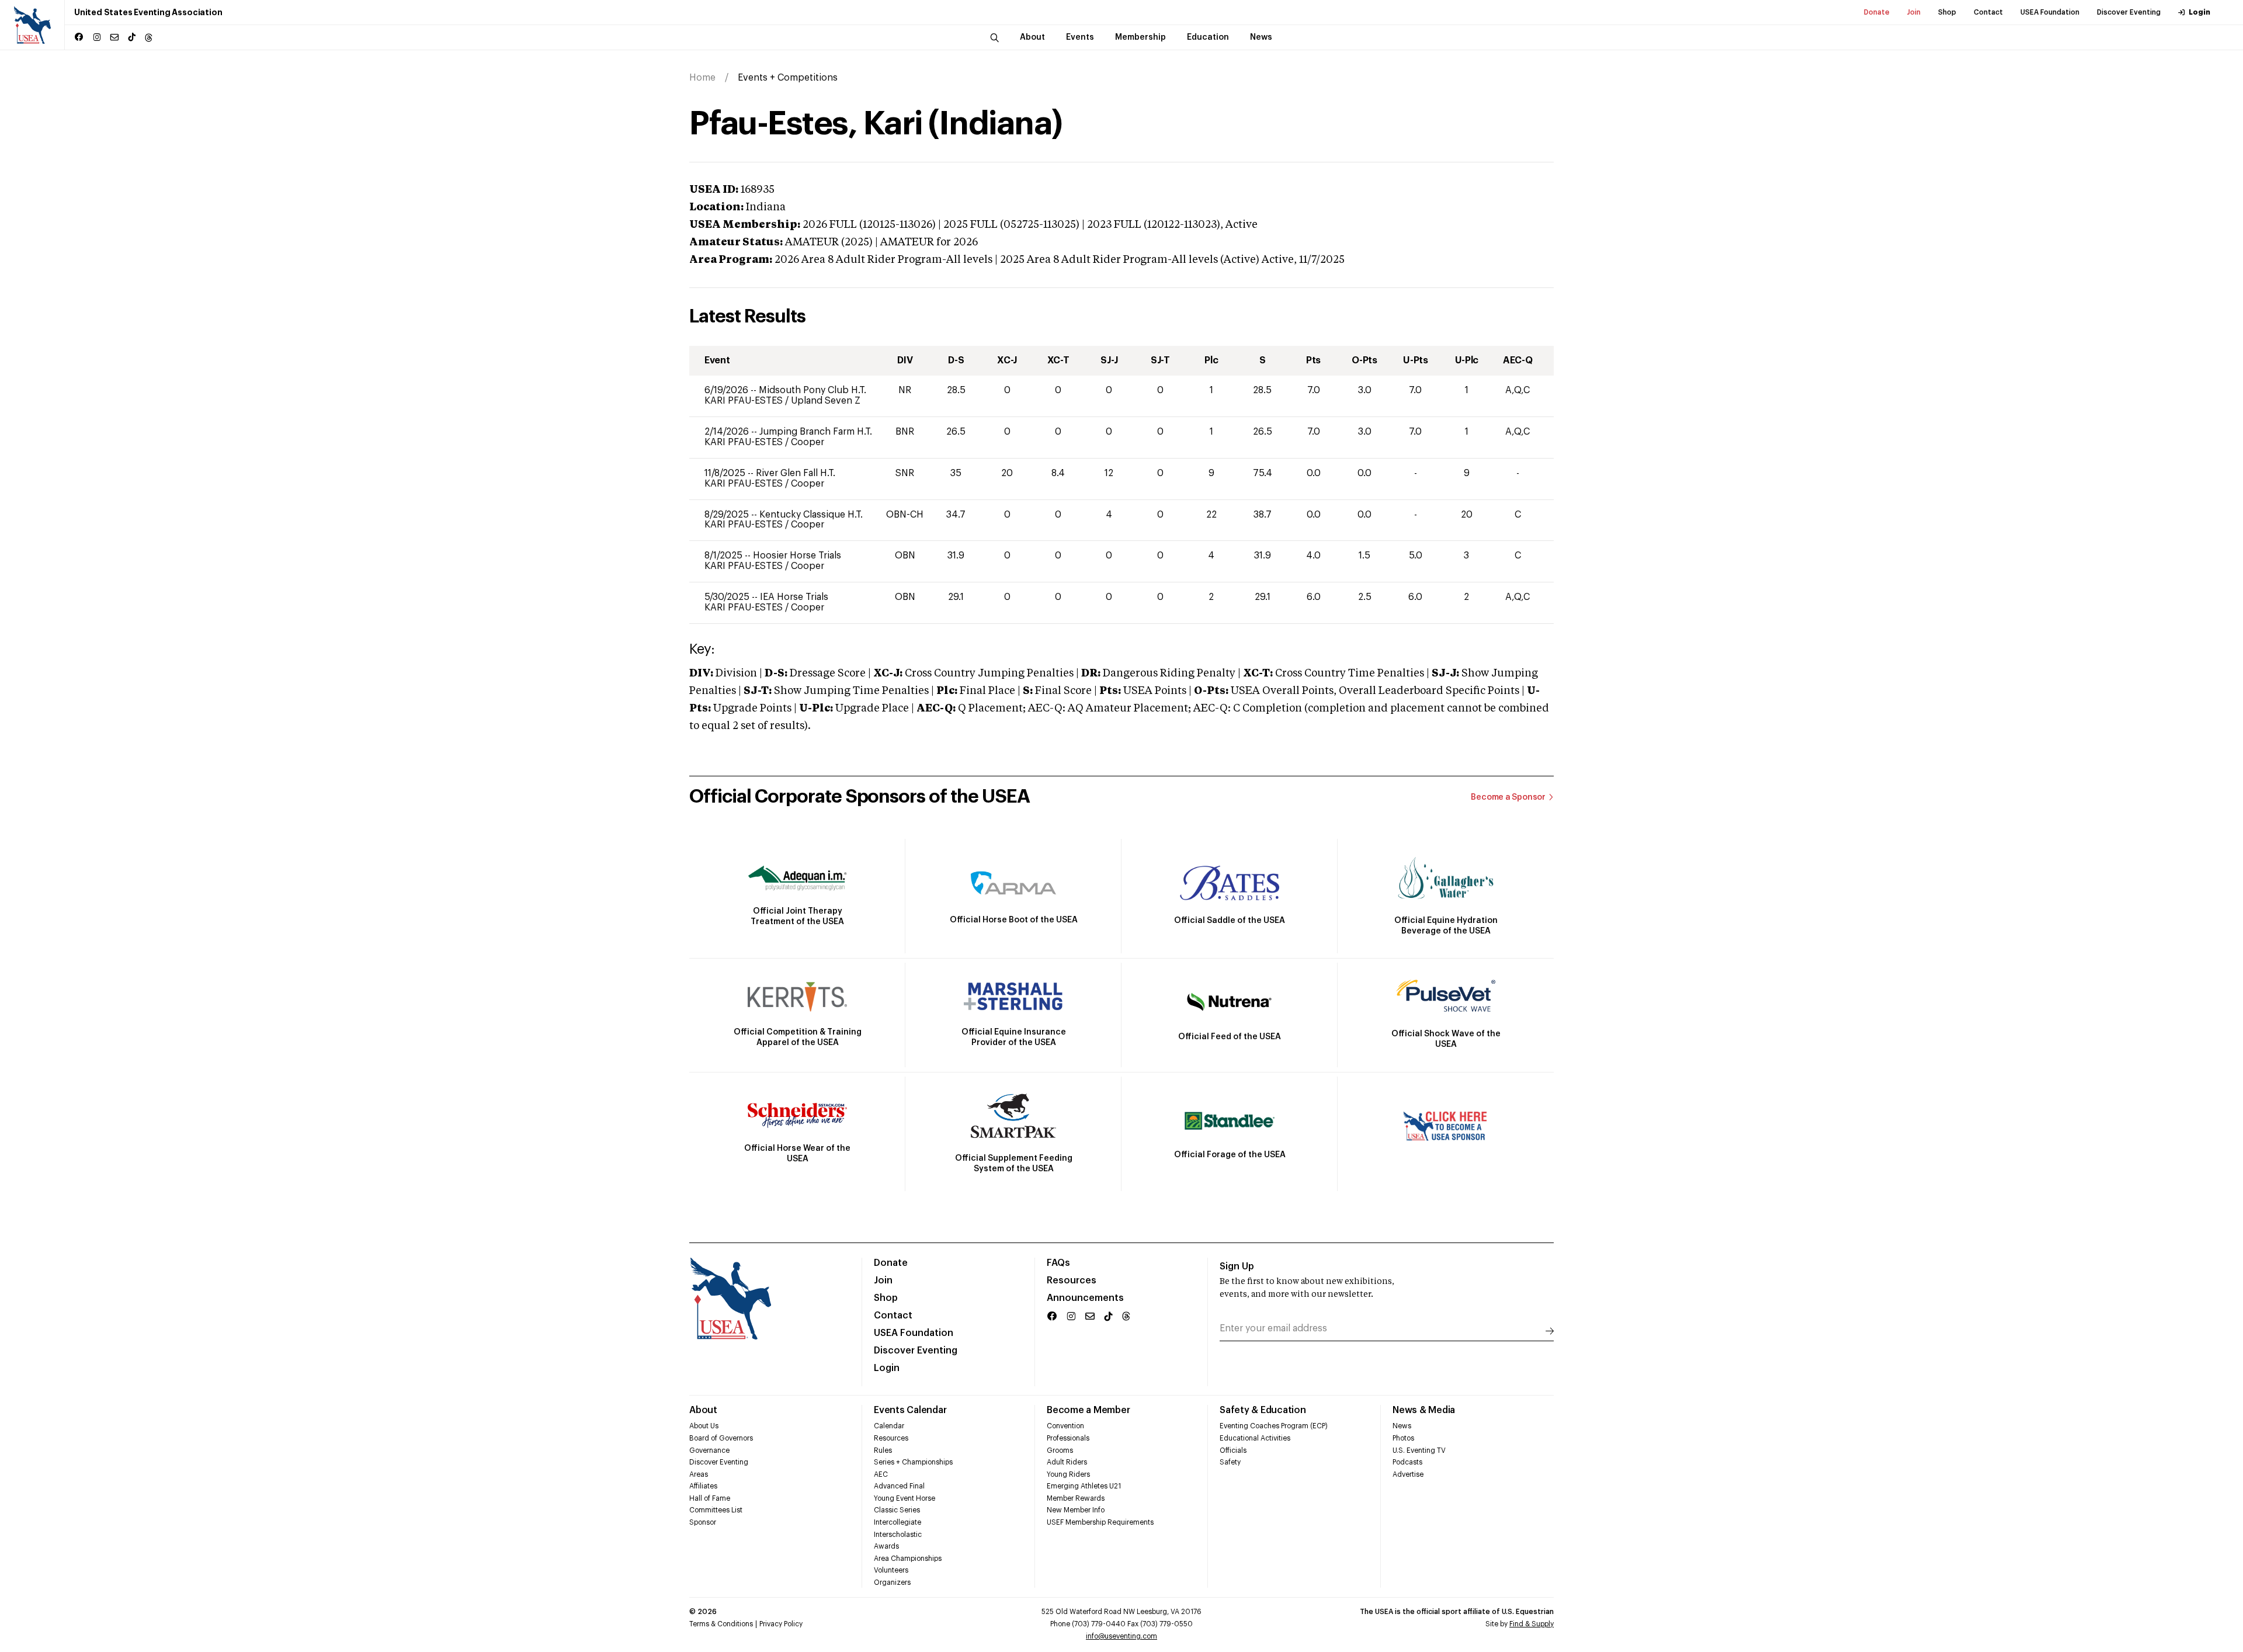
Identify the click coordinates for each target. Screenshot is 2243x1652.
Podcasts (1407, 1462)
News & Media (1424, 1410)
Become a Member (1088, 1410)
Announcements (1085, 1298)
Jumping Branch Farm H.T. (816, 432)
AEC (881, 1474)
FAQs (1058, 1263)
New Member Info (1076, 1510)
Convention (1065, 1426)
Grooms (1060, 1450)
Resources (1072, 1280)
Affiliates (703, 1486)
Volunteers (891, 1570)
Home (702, 78)
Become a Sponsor (1508, 797)
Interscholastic (898, 1535)
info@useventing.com (1121, 1636)
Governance (709, 1450)
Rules (883, 1450)
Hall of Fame (710, 1498)
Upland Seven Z (826, 401)
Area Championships (908, 1559)
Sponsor (703, 1522)
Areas (699, 1474)
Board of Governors (721, 1438)
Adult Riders (1067, 1462)
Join (1914, 12)
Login (2199, 12)
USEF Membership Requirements (1100, 1522)
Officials (1233, 1450)
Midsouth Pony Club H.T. (813, 390)
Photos (1403, 1438)
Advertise (1408, 1474)
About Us (704, 1426)
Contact (1988, 12)
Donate (1877, 12)
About (703, 1410)
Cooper (808, 442)
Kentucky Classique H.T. (811, 515)
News (1402, 1426)
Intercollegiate (897, 1522)
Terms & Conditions (721, 1624)
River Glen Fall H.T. (796, 473)
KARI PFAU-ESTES (745, 401)
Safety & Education (1263, 1410)
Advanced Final (899, 1486)
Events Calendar (910, 1410)
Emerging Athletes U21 (1084, 1486)
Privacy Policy (781, 1624)
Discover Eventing (2129, 12)
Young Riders (1068, 1474)
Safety (1230, 1462)
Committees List (716, 1510)
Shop (1947, 12)
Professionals (1068, 1438)
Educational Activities (1255, 1438)
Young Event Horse (905, 1498)
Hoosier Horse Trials (797, 556)
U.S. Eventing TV (1419, 1450)
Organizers (892, 1582)
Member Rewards (1076, 1498)
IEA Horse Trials (794, 597)
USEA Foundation (2050, 12)
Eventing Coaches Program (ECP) (1274, 1426)
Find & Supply (1532, 1624)
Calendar (889, 1426)
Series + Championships (913, 1462)
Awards (886, 1546)
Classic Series (897, 1510)
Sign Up (1237, 1266)
